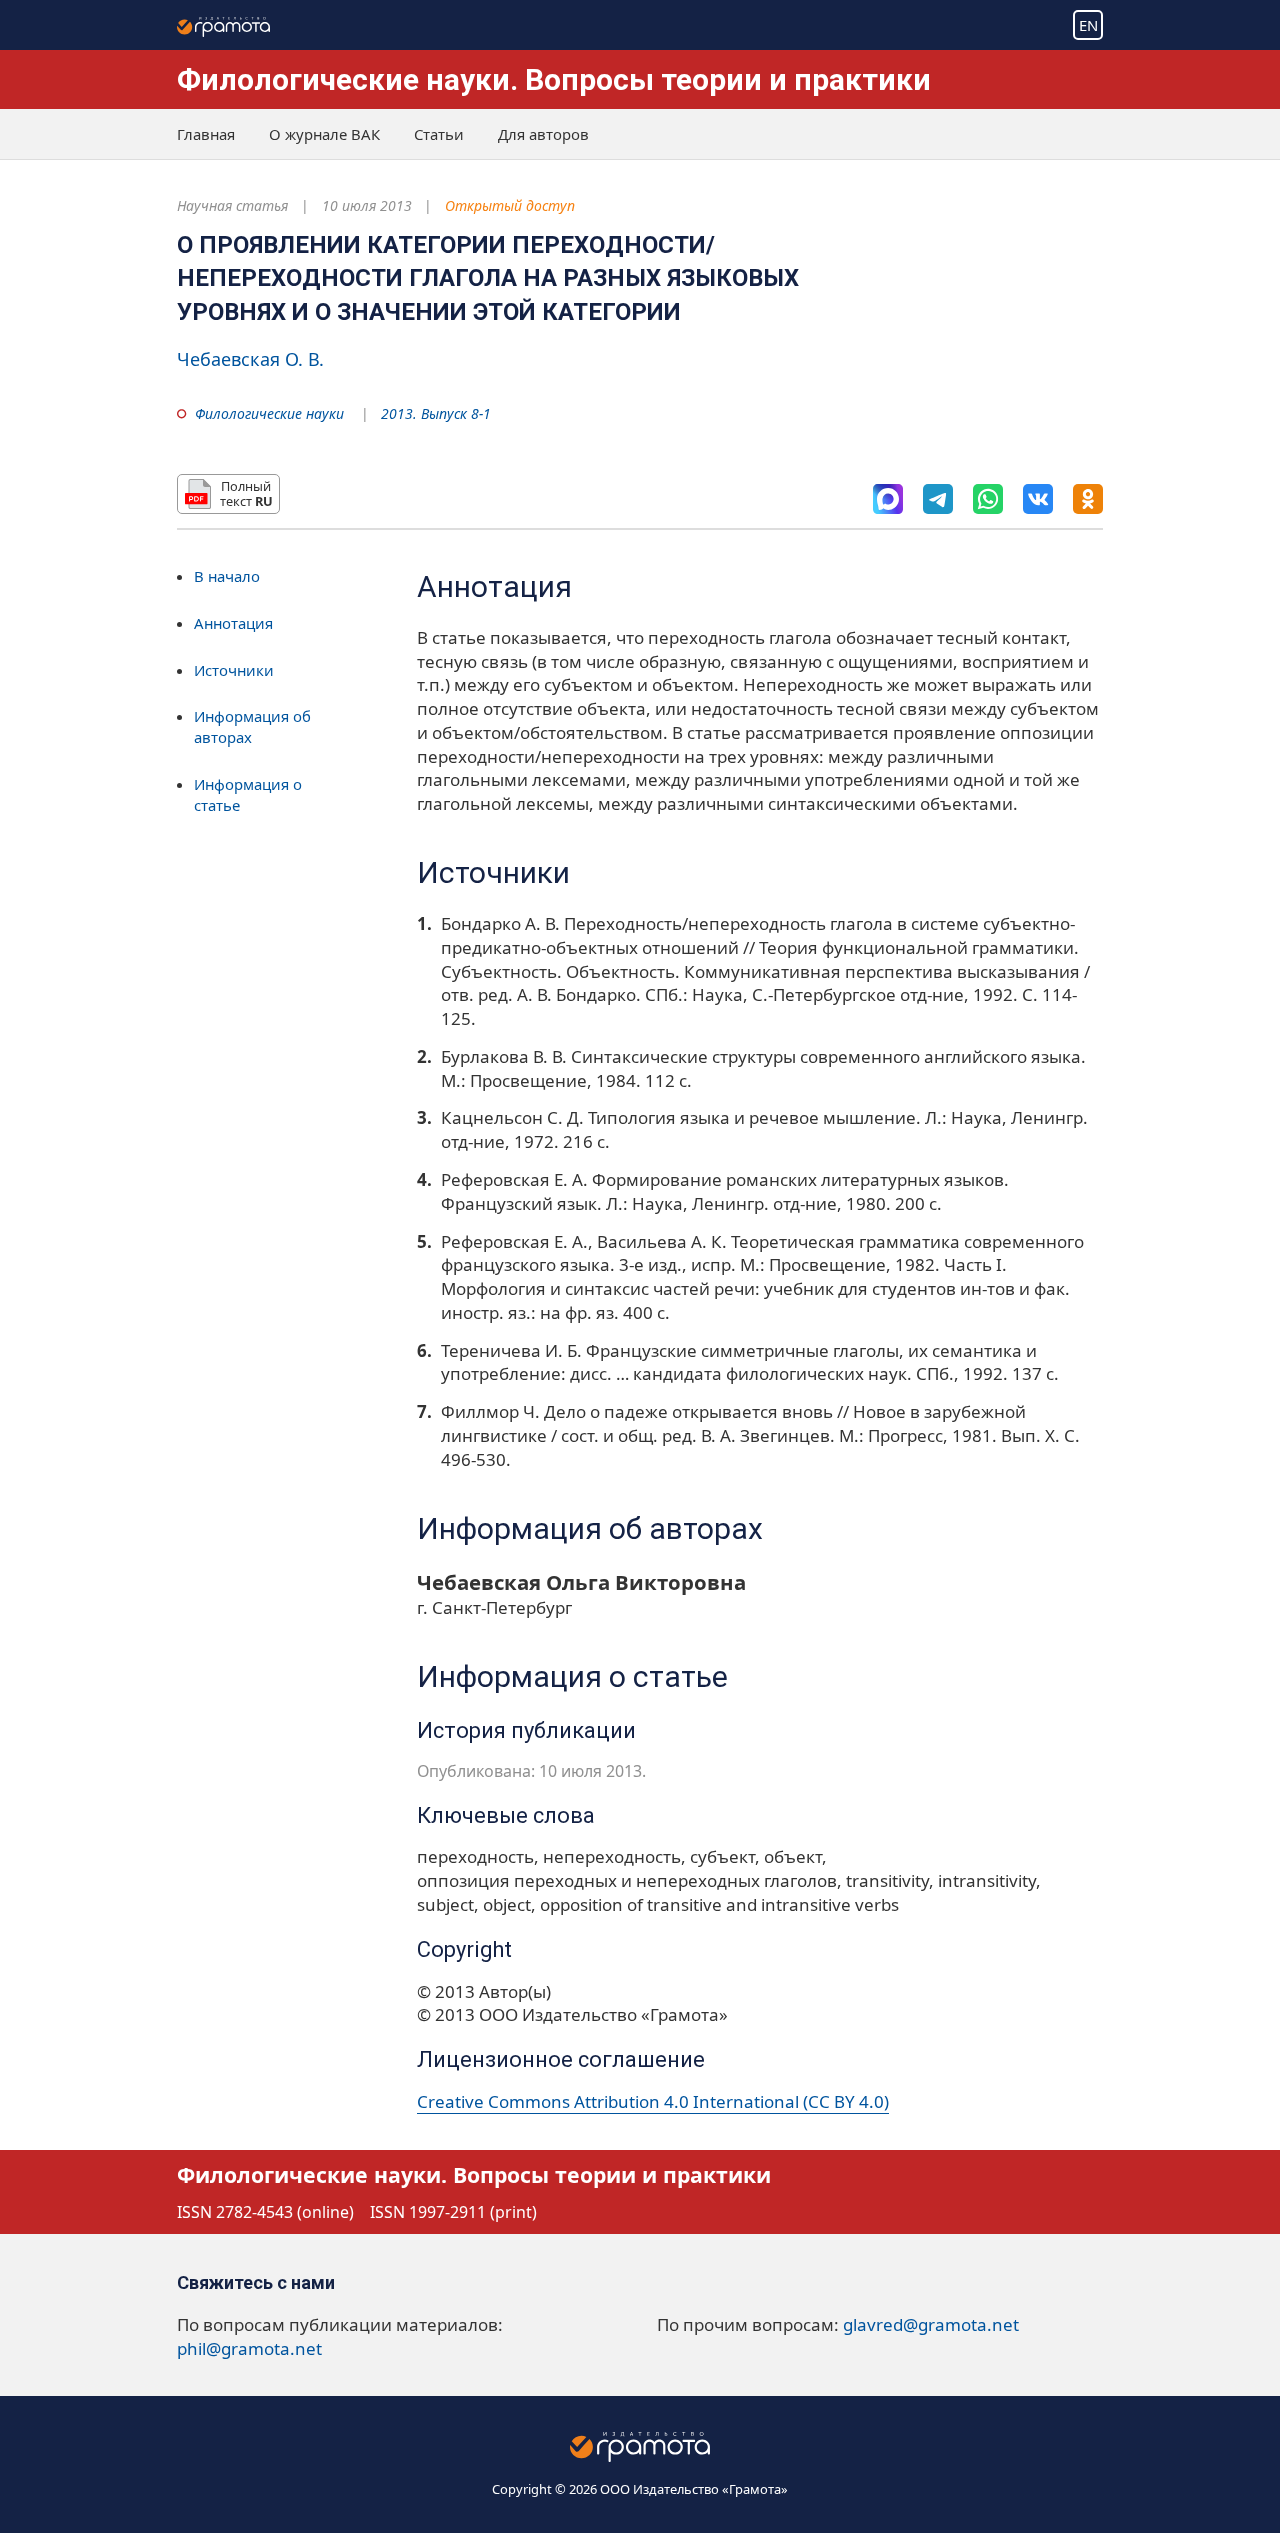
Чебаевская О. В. (250, 359)
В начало (227, 576)
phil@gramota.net (249, 2348)
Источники (234, 669)
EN (1088, 25)
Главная (206, 134)
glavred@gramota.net (931, 2324)
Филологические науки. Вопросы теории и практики (554, 79)
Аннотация (233, 623)
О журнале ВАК (324, 134)
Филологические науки (269, 413)
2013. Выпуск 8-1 (436, 413)
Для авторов (543, 134)
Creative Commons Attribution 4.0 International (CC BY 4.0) (653, 2101)
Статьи (439, 134)
